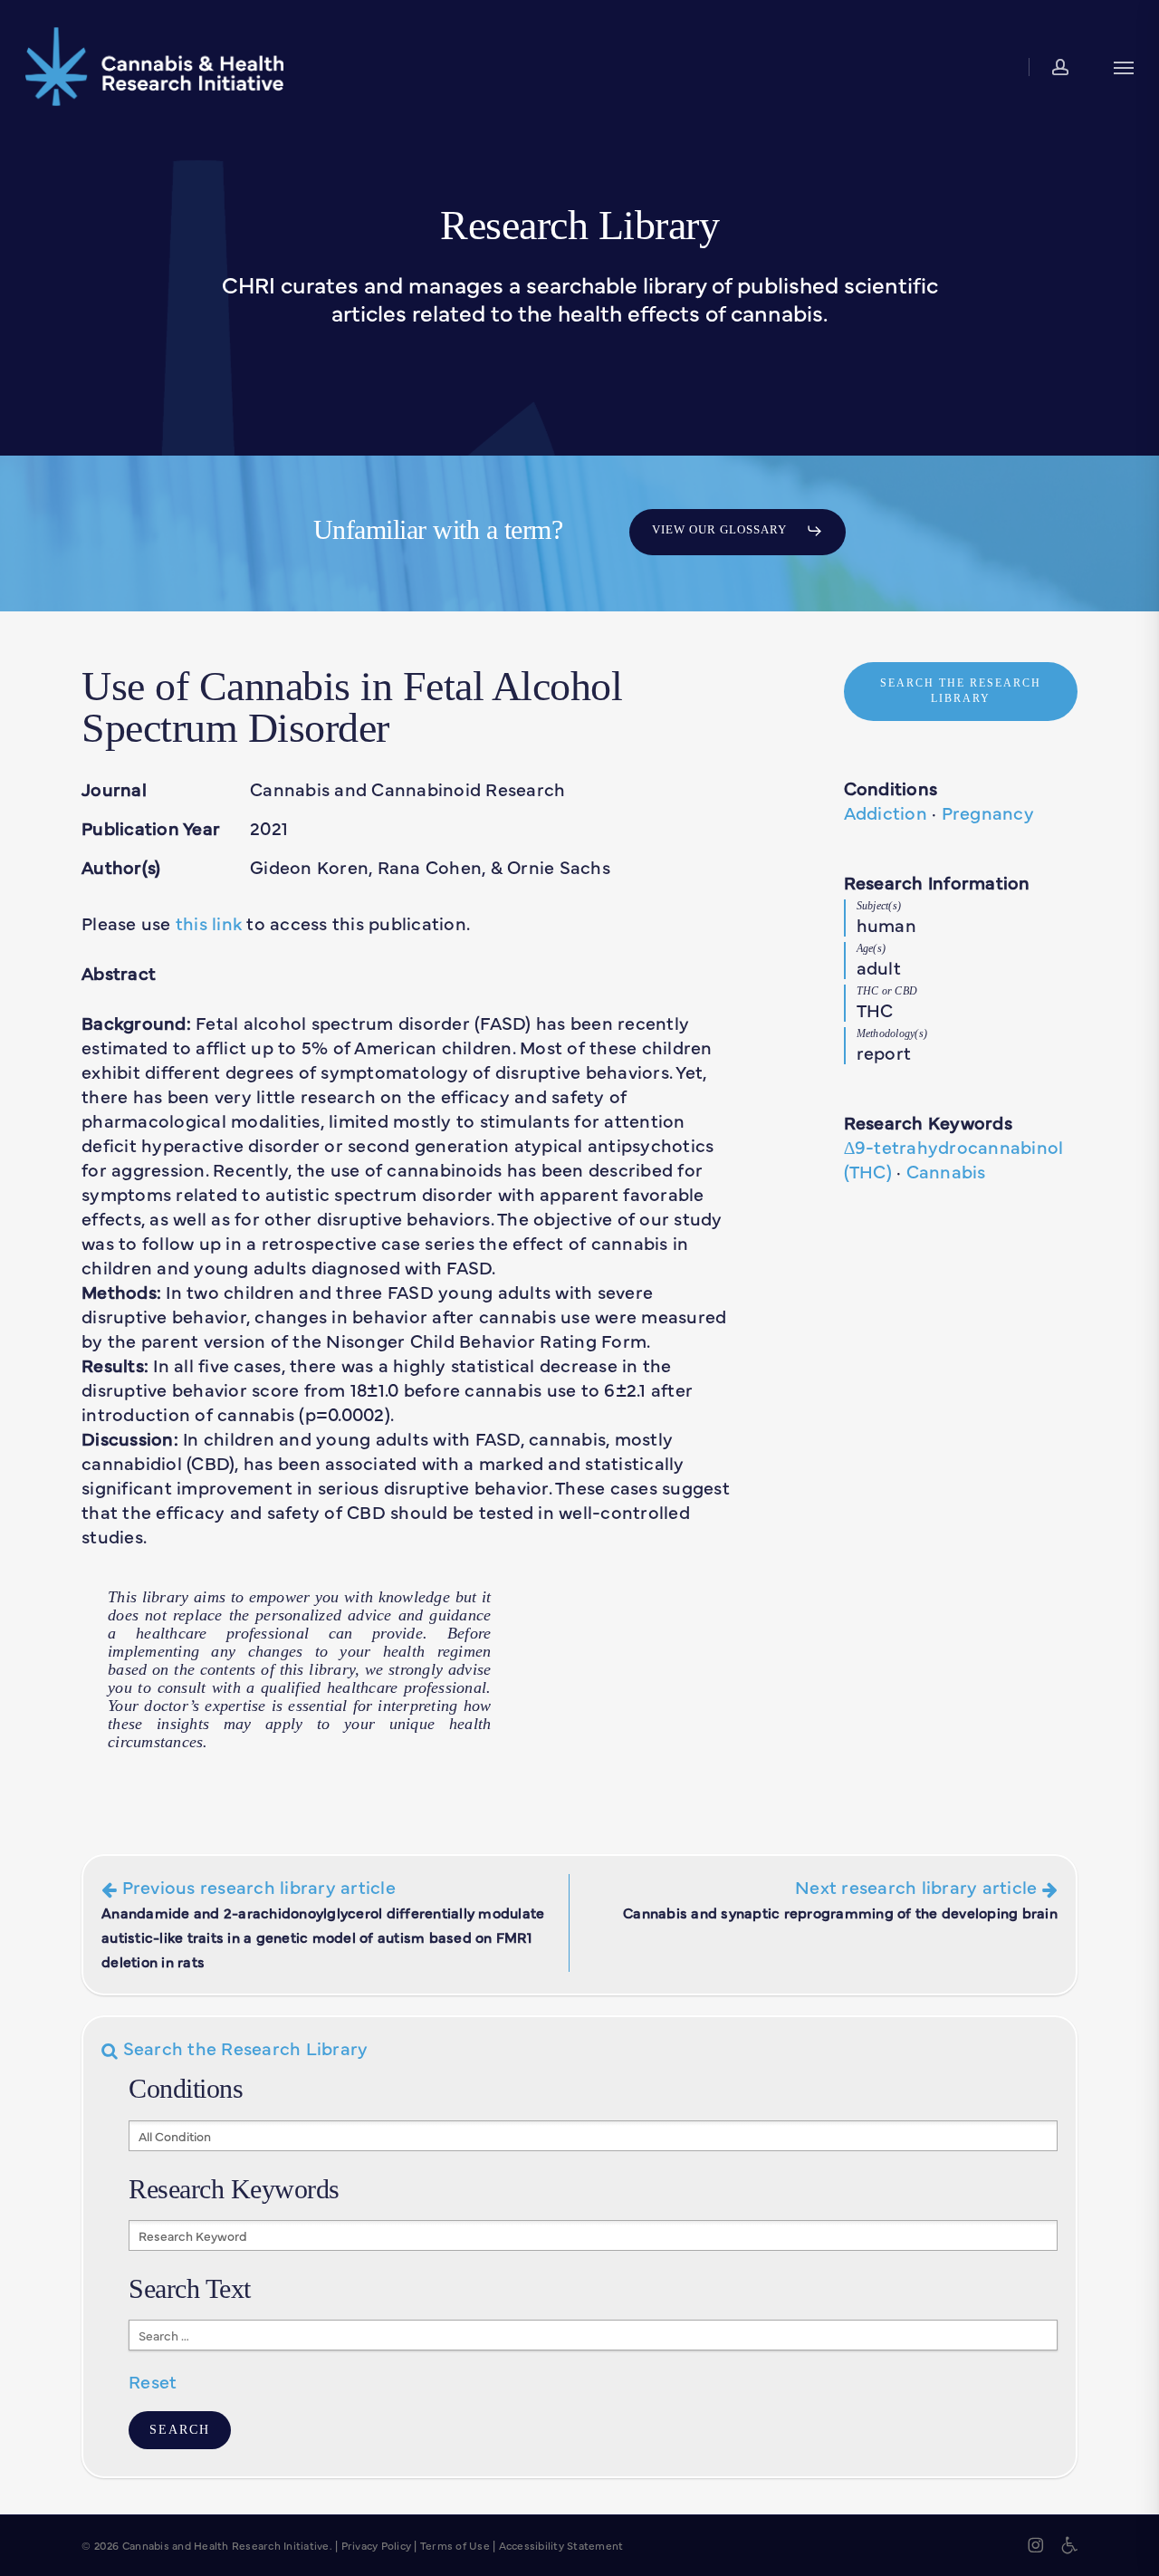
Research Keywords (928, 1122)
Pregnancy (988, 812)
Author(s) (121, 866)
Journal (114, 788)
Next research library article (840, 1898)
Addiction (886, 812)
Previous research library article (323, 1922)
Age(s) (872, 948)
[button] (1124, 67)
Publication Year (151, 827)
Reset (153, 2381)
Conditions (891, 788)
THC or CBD (887, 991)
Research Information (937, 882)
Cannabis (946, 1171)
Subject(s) (879, 906)
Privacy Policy (377, 2545)
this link (209, 923)
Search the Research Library (243, 2047)
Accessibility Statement (561, 2545)
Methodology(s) (892, 1033)
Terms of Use (455, 2545)
